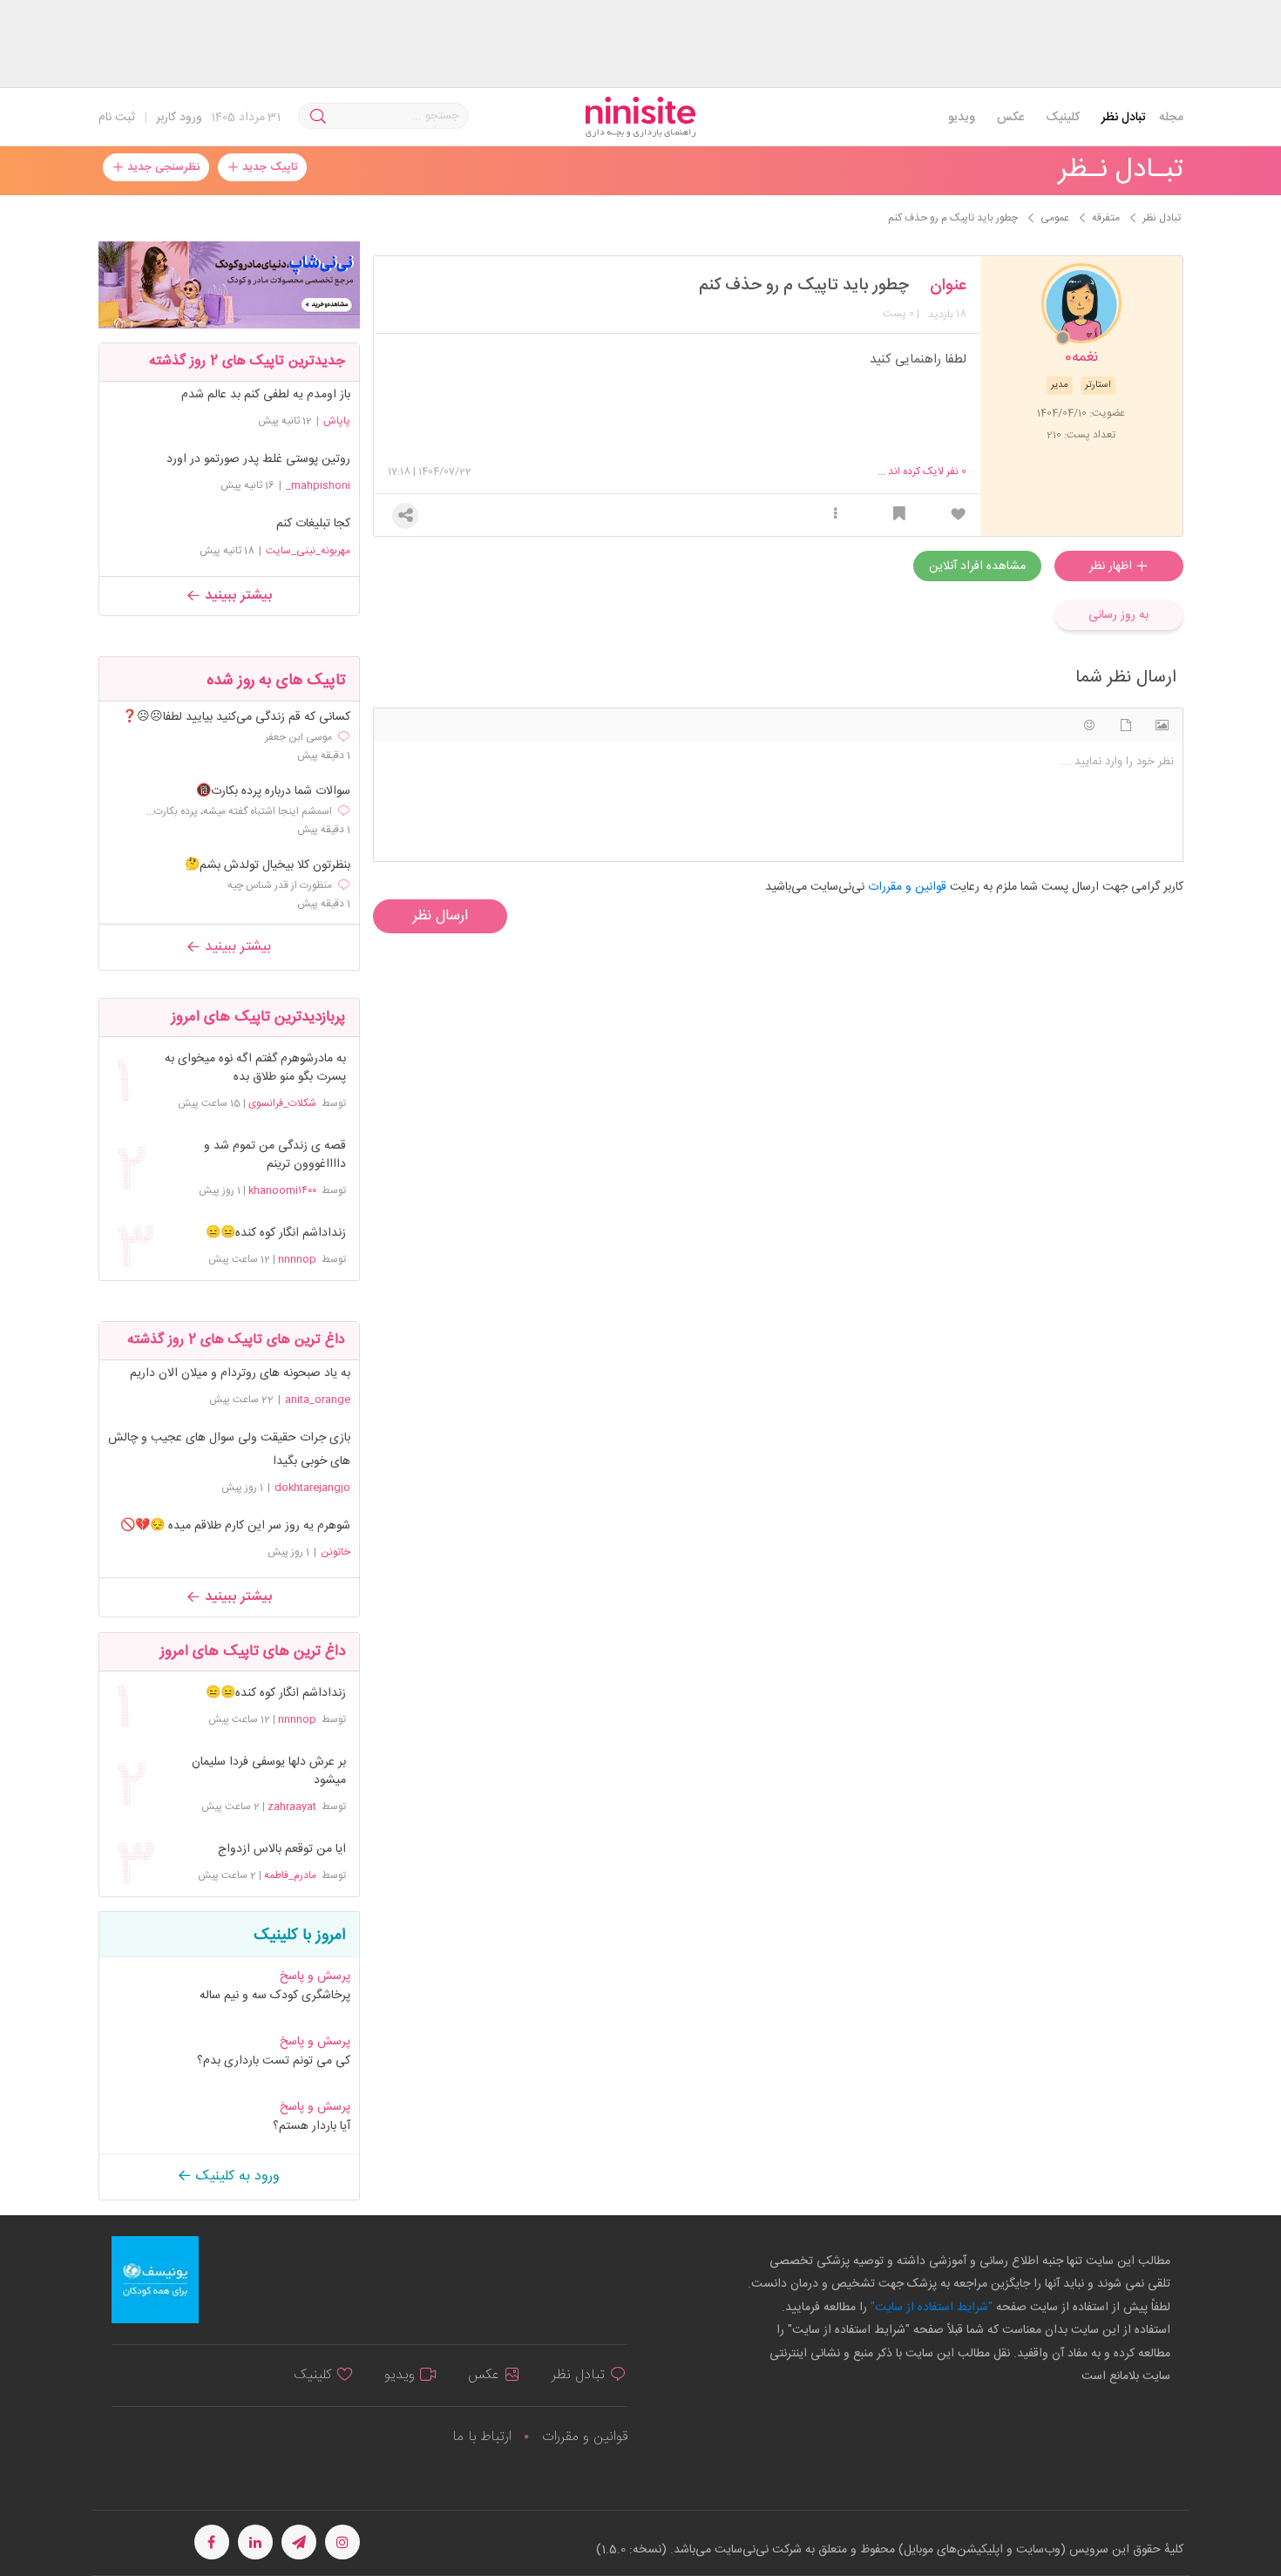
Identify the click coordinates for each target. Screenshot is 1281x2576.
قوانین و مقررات (585, 2437)
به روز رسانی (1118, 615)
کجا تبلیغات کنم (313, 524)
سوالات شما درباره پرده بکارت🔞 (273, 792)
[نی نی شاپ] (229, 285)
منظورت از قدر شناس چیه (280, 885)
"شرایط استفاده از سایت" (930, 2308)
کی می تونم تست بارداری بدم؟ (274, 2061)
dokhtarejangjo (312, 1488)
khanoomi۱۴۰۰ (282, 1190)
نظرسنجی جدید (162, 167)
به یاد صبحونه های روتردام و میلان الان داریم (240, 1373)
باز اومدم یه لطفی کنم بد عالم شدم (266, 395)
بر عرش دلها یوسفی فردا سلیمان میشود (268, 1772)
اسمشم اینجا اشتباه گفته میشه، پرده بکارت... (239, 811)
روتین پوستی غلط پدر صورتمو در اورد (258, 459)
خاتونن (335, 1552)
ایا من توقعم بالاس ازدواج (281, 1850)
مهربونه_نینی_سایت (308, 551)
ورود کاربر (179, 118)
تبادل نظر (1124, 118)
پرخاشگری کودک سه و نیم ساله (275, 1996)
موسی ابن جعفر (298, 737)
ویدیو (962, 118)
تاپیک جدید (268, 167)
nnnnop (297, 1259)
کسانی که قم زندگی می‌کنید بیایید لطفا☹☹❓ (236, 718)
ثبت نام (117, 118)
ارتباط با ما (482, 2437)
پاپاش (337, 421)
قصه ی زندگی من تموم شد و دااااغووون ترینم (274, 1156)
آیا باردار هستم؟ (312, 2126)
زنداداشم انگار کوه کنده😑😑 (275, 1234)
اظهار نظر (1112, 566)
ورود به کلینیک (236, 2176)
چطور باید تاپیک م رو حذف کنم (804, 286)
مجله (1171, 118)
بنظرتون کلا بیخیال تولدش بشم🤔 (268, 866)
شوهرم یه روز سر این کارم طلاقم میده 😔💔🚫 (235, 1526)
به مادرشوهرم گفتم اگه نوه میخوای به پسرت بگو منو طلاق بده (255, 1068)
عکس (1010, 118)
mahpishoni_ (318, 485)
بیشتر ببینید (236, 596)
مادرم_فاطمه (290, 1875)
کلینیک (1063, 118)
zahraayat (292, 1807)
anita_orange (318, 1400)
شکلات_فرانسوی (282, 1103)
